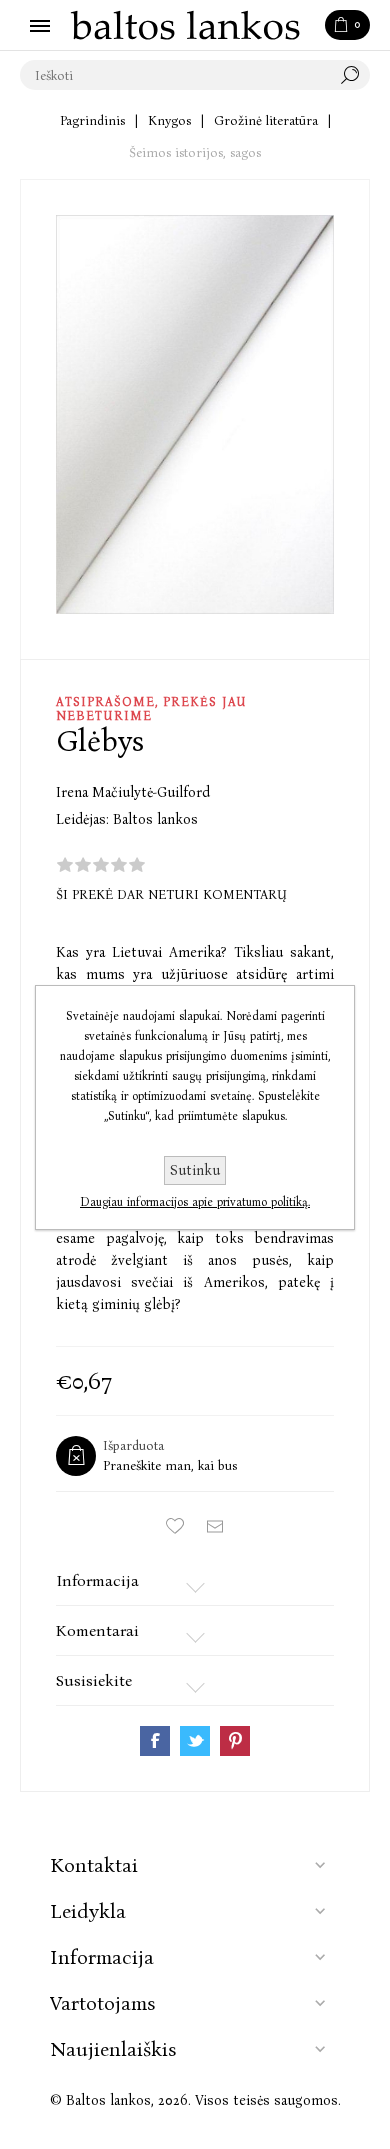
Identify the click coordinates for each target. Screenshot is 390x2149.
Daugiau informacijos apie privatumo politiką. (195, 1202)
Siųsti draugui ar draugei (215, 1527)
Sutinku (195, 1170)
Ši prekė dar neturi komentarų (171, 894)
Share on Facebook (155, 1741)
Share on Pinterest (235, 1741)
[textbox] (175, 75)
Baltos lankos (155, 819)
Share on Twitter (195, 1741)
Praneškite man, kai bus (170, 1465)
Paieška (355, 75)
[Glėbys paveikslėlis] (195, 414)
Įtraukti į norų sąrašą (175, 1527)
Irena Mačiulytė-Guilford (133, 792)
